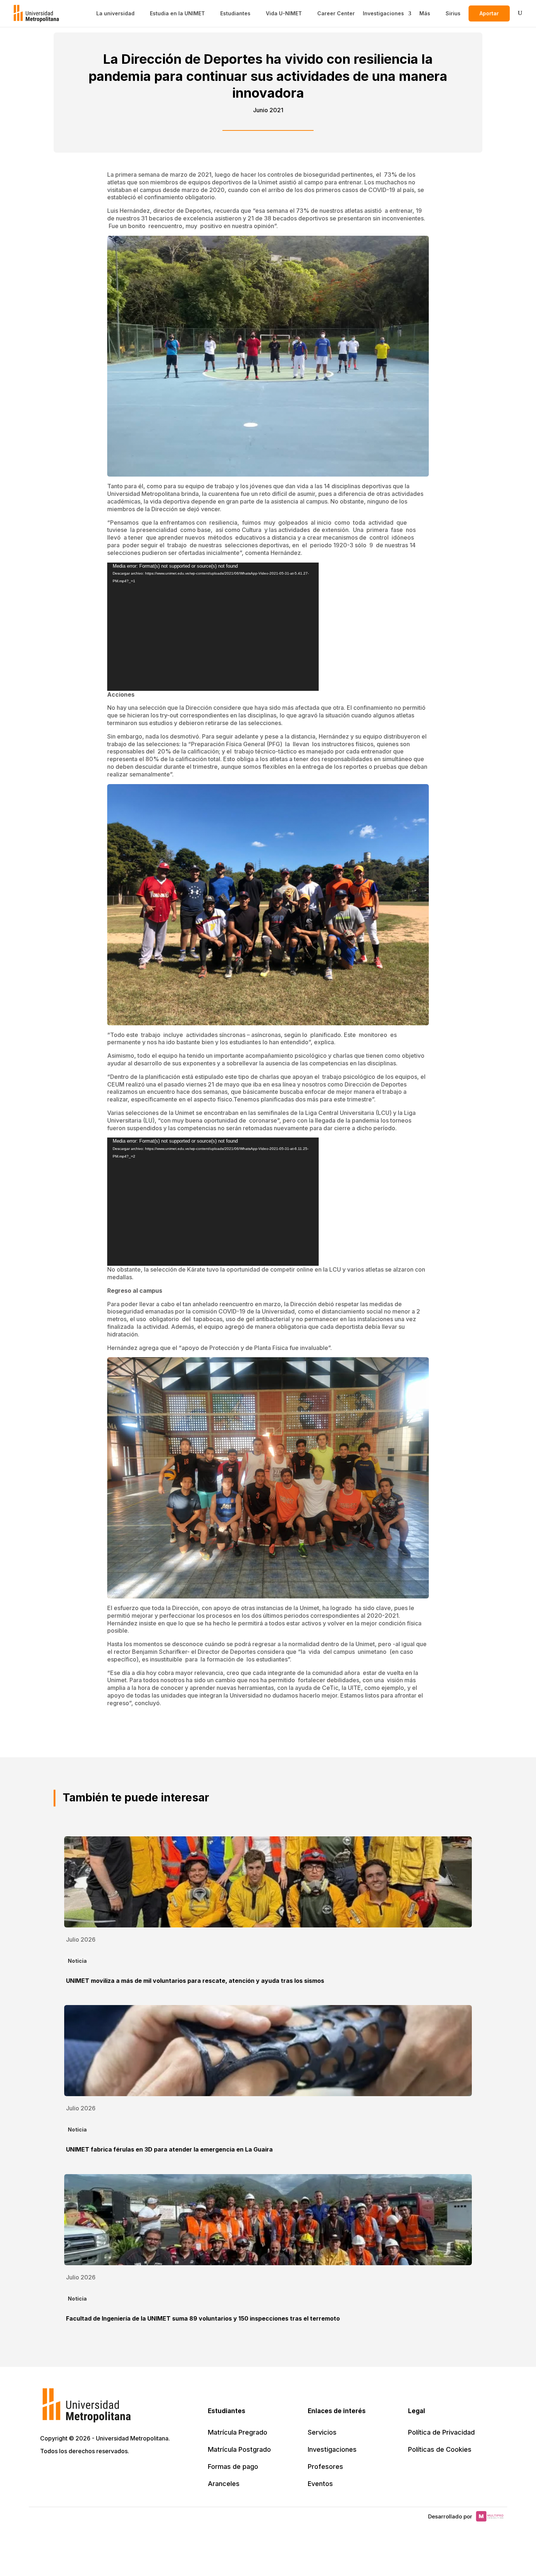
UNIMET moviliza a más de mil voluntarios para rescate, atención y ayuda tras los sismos (195, 1981)
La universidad (115, 13)
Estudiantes (235, 13)
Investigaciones (383, 13)
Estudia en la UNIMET (177, 13)
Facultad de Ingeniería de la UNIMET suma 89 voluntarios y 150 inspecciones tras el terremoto (203, 2318)
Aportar (489, 13)
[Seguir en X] (47, 2472)
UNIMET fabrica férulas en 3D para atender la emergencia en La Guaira (169, 2149)
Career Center (336, 13)
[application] (213, 627)
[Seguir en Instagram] (111, 2472)
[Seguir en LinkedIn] (79, 2472)
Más (425, 13)
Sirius (453, 13)
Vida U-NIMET (284, 13)
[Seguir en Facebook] (63, 2472)
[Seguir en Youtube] (95, 2472)
